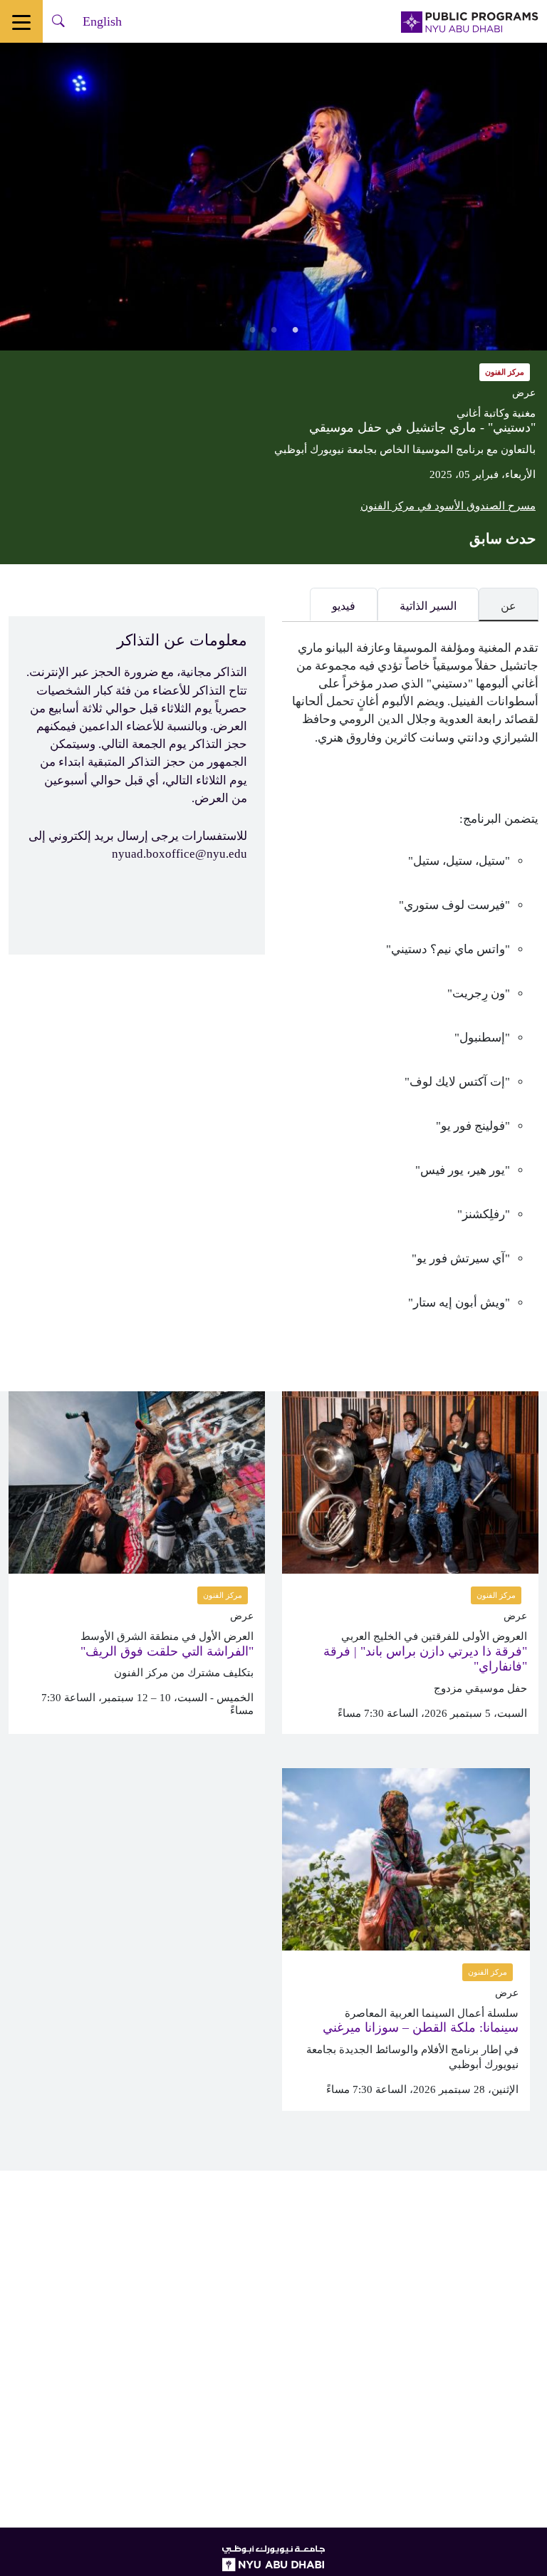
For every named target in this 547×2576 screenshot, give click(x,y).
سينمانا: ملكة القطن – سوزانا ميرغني (421, 2027)
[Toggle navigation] (21, 21)
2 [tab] (273, 329)
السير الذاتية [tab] (428, 606)
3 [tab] (252, 329)
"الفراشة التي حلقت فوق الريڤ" (167, 1651)
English (102, 21)
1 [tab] (295, 329)
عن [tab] (509, 606)
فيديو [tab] (344, 606)
